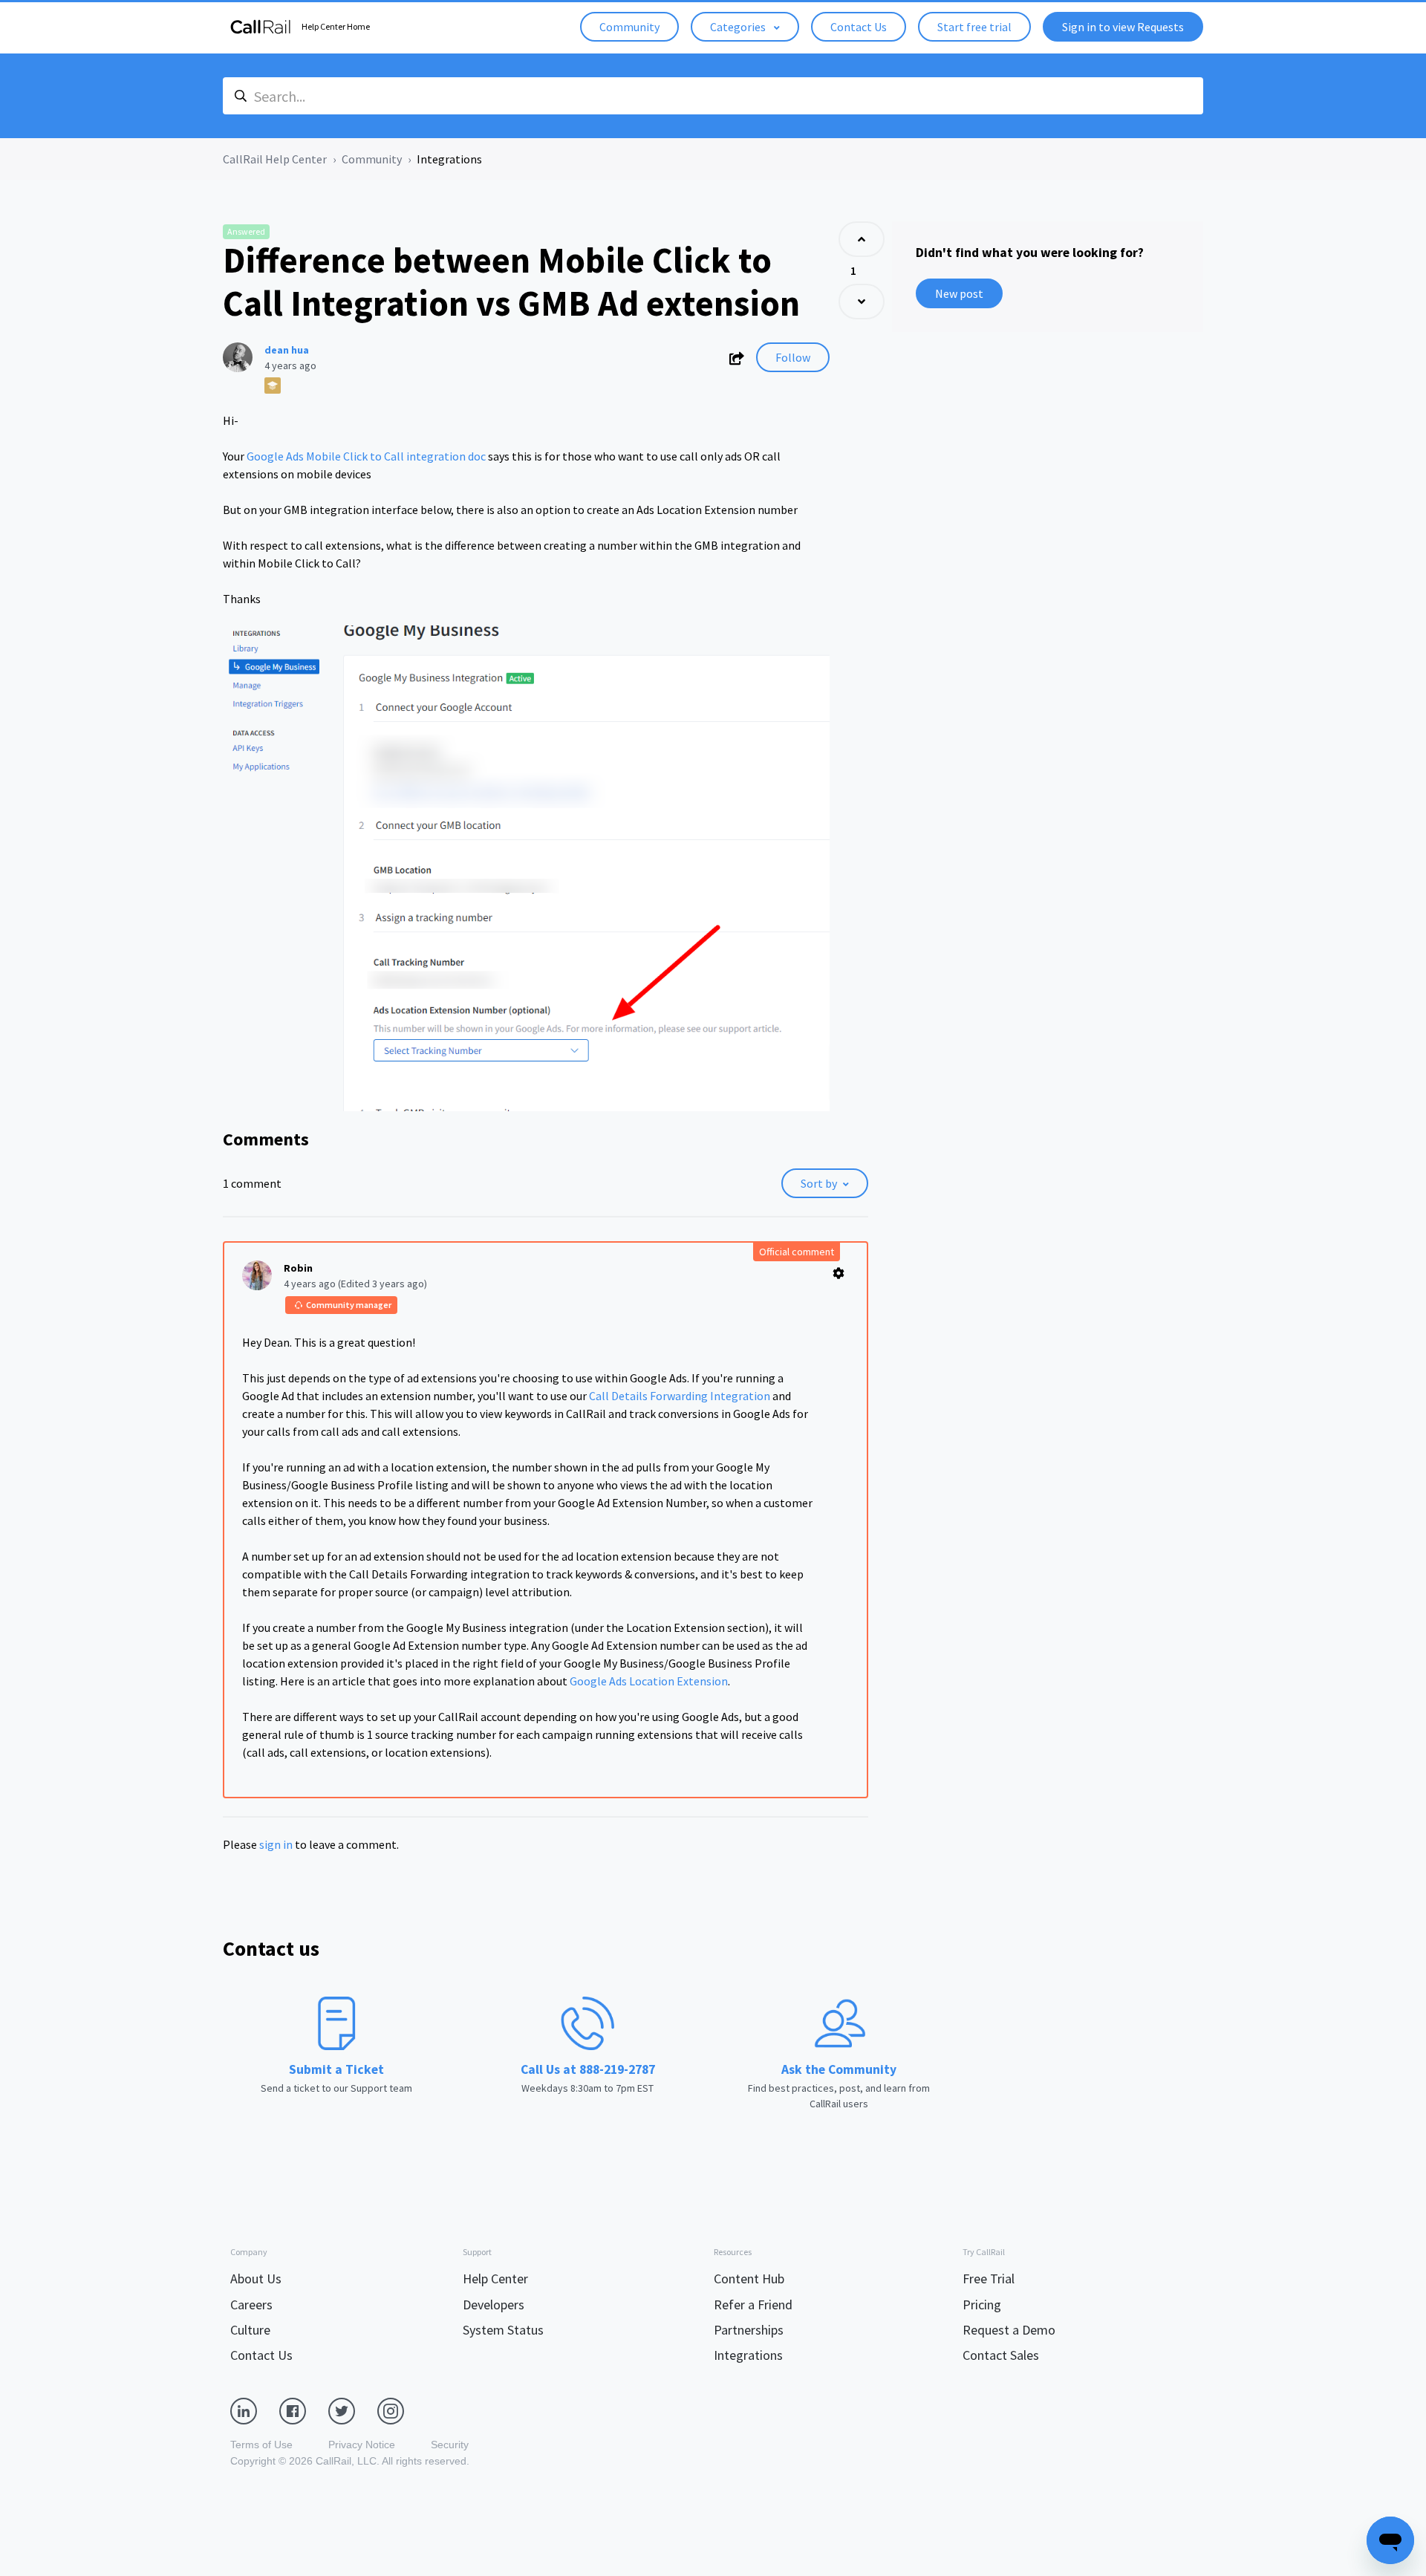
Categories (739, 27)
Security (450, 2445)
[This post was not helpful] (862, 302)
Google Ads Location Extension (649, 1681)
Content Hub (749, 2279)
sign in (276, 1844)
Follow (793, 357)
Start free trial (974, 27)
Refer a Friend (753, 2305)
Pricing (982, 2305)
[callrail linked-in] (255, 2410)
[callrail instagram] (402, 2410)
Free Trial (989, 2279)
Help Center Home (336, 26)
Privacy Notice (362, 2445)
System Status (503, 2330)
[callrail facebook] (304, 2410)
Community (629, 27)
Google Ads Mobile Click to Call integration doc (366, 456)
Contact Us (859, 27)
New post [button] (959, 293)
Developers (494, 2305)
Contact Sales (1001, 2355)
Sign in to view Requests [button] (1123, 27)
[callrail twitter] (353, 2410)
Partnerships (749, 2330)
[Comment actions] (839, 1273)
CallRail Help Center (275, 159)
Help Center (495, 2279)
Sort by (819, 1183)
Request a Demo (1009, 2330)
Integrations (449, 159)
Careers (251, 2305)
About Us (256, 2279)
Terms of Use (261, 2445)
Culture (250, 2330)
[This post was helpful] (862, 239)
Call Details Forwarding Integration (680, 1396)
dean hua (287, 350)
